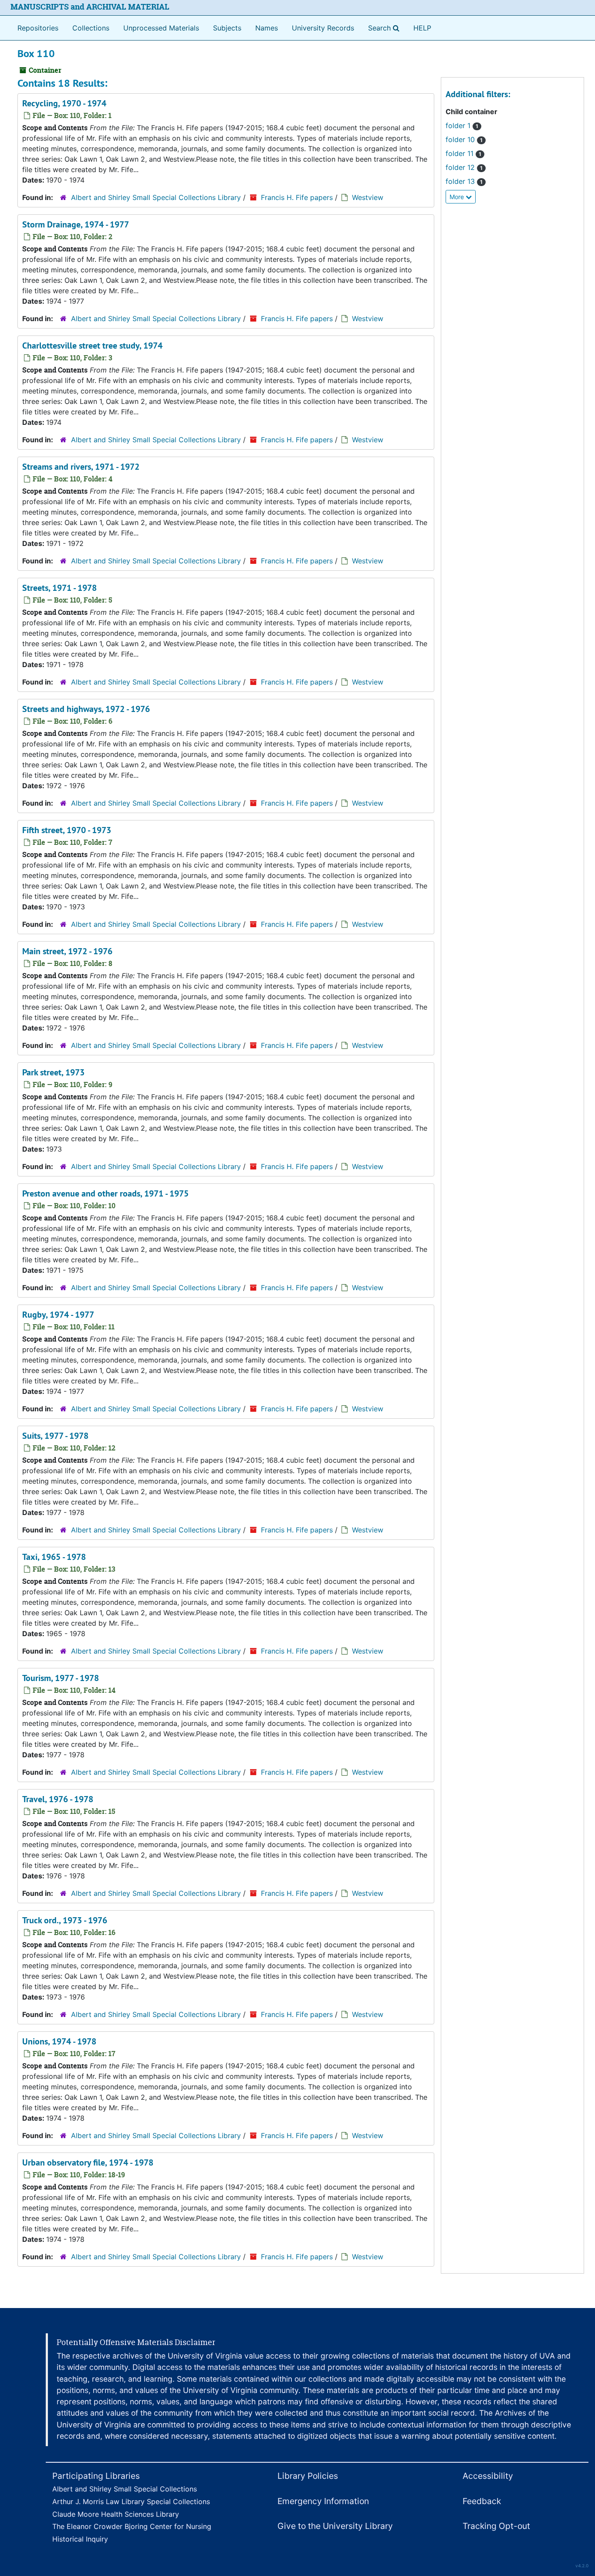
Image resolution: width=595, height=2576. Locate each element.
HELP (422, 28)
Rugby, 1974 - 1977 (58, 1315)
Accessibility (488, 2476)
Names (267, 28)
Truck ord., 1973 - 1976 (65, 1920)
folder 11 (463, 153)
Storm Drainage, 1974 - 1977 (76, 224)
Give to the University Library (335, 2526)
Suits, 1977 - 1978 (55, 1436)
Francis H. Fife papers (297, 197)
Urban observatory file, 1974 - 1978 (88, 2162)
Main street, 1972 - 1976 (67, 951)
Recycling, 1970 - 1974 (64, 103)
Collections (91, 28)
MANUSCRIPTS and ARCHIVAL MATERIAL (90, 7)
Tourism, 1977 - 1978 (61, 1678)
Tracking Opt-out (496, 2526)
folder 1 (462, 125)
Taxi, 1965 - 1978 (54, 1557)
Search (385, 28)
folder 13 (464, 181)
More (458, 197)
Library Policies (308, 2476)
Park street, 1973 (53, 1072)
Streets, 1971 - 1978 (59, 588)
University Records (323, 28)
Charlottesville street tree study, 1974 (92, 346)
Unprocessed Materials (161, 28)
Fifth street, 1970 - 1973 (67, 830)
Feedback (482, 2501)
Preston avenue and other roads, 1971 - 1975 (105, 1193)
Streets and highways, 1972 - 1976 (86, 709)
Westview (368, 197)
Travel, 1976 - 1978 (58, 1799)
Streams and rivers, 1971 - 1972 (81, 467)
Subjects (227, 28)
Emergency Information (323, 2501)
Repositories (38, 28)
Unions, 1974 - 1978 (59, 2041)
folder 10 (464, 139)
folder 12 (464, 167)
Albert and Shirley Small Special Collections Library (156, 197)
